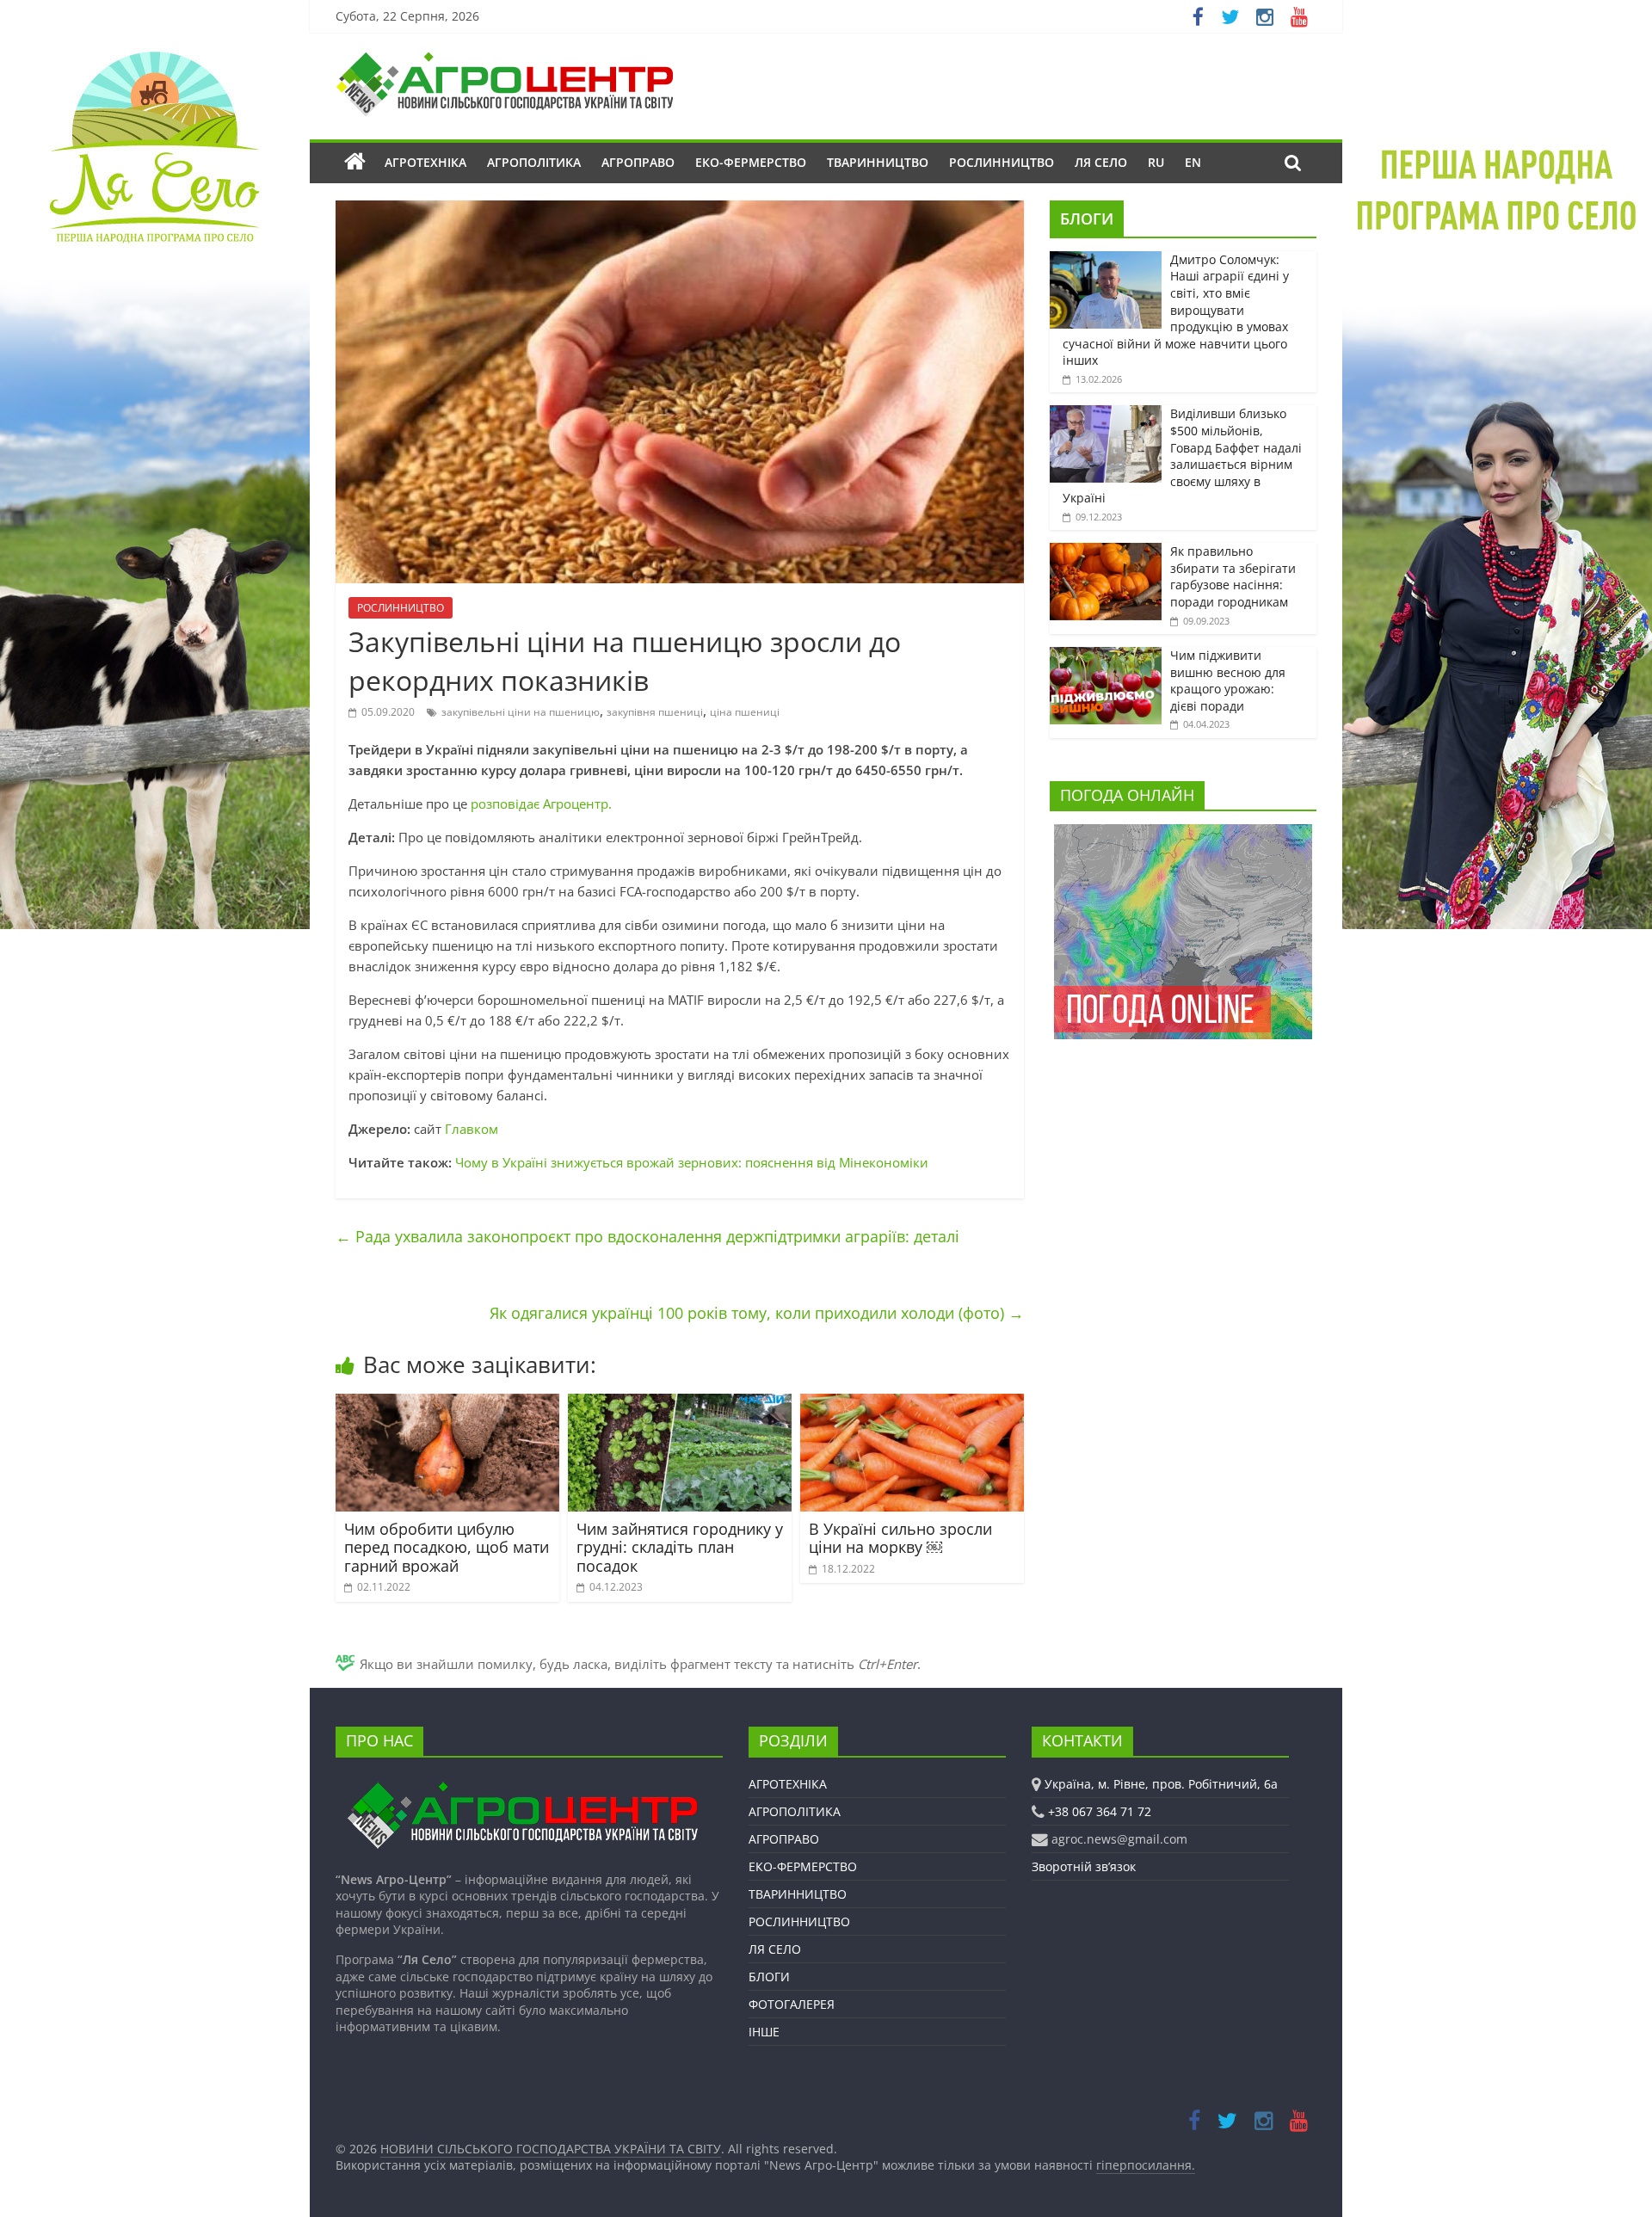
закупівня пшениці (655, 712)
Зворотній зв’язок (1084, 1866)
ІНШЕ (764, 2032)
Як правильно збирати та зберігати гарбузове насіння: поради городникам (1233, 576)
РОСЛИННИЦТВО (1002, 162)
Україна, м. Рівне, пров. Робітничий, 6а (1161, 1784)
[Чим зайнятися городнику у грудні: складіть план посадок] (680, 1404)
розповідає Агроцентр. (541, 804)
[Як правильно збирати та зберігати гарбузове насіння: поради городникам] (1106, 552)
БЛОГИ (1087, 219)
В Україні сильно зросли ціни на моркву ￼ (900, 1538)
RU (1156, 162)
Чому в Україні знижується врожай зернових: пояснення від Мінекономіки (692, 1162)
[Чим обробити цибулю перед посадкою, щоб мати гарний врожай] (447, 1404)
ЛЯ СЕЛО (1101, 162)
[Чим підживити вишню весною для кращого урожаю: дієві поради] (1106, 656)
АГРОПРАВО (638, 162)
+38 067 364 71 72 (1100, 1811)
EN (1193, 162)
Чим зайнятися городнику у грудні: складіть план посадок (680, 1547)
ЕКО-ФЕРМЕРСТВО (751, 162)
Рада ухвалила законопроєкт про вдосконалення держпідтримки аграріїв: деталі (647, 1236)
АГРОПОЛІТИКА (534, 162)
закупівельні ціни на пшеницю (521, 712)
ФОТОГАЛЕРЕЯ (792, 2004)
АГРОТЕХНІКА (425, 162)
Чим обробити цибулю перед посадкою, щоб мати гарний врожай (447, 1547)
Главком (472, 1129)
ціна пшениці (745, 712)
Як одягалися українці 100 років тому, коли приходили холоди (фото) (757, 1313)
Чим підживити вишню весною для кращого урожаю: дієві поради (1228, 680)
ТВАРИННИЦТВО (878, 162)
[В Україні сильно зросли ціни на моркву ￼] (912, 1404)
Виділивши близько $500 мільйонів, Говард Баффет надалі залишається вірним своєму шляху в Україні (1182, 456)
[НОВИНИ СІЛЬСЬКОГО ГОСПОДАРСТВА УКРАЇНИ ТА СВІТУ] (504, 60)
